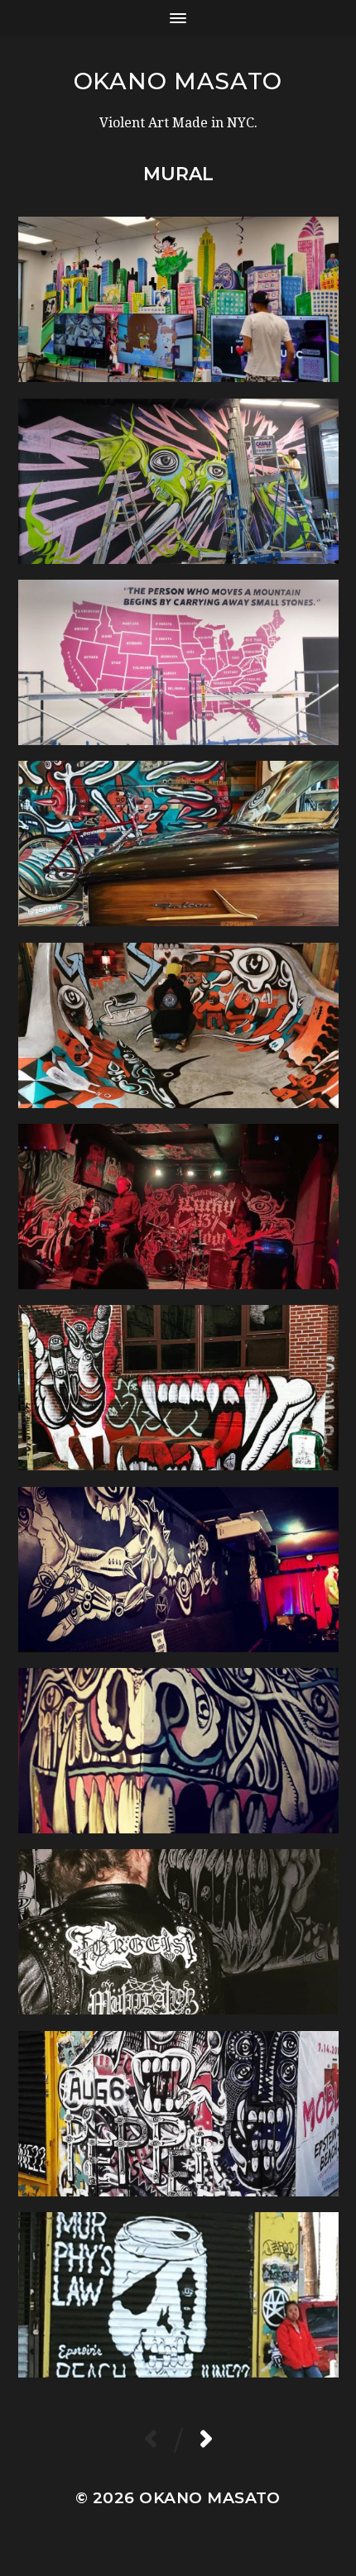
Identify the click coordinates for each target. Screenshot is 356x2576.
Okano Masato (178, 81)
